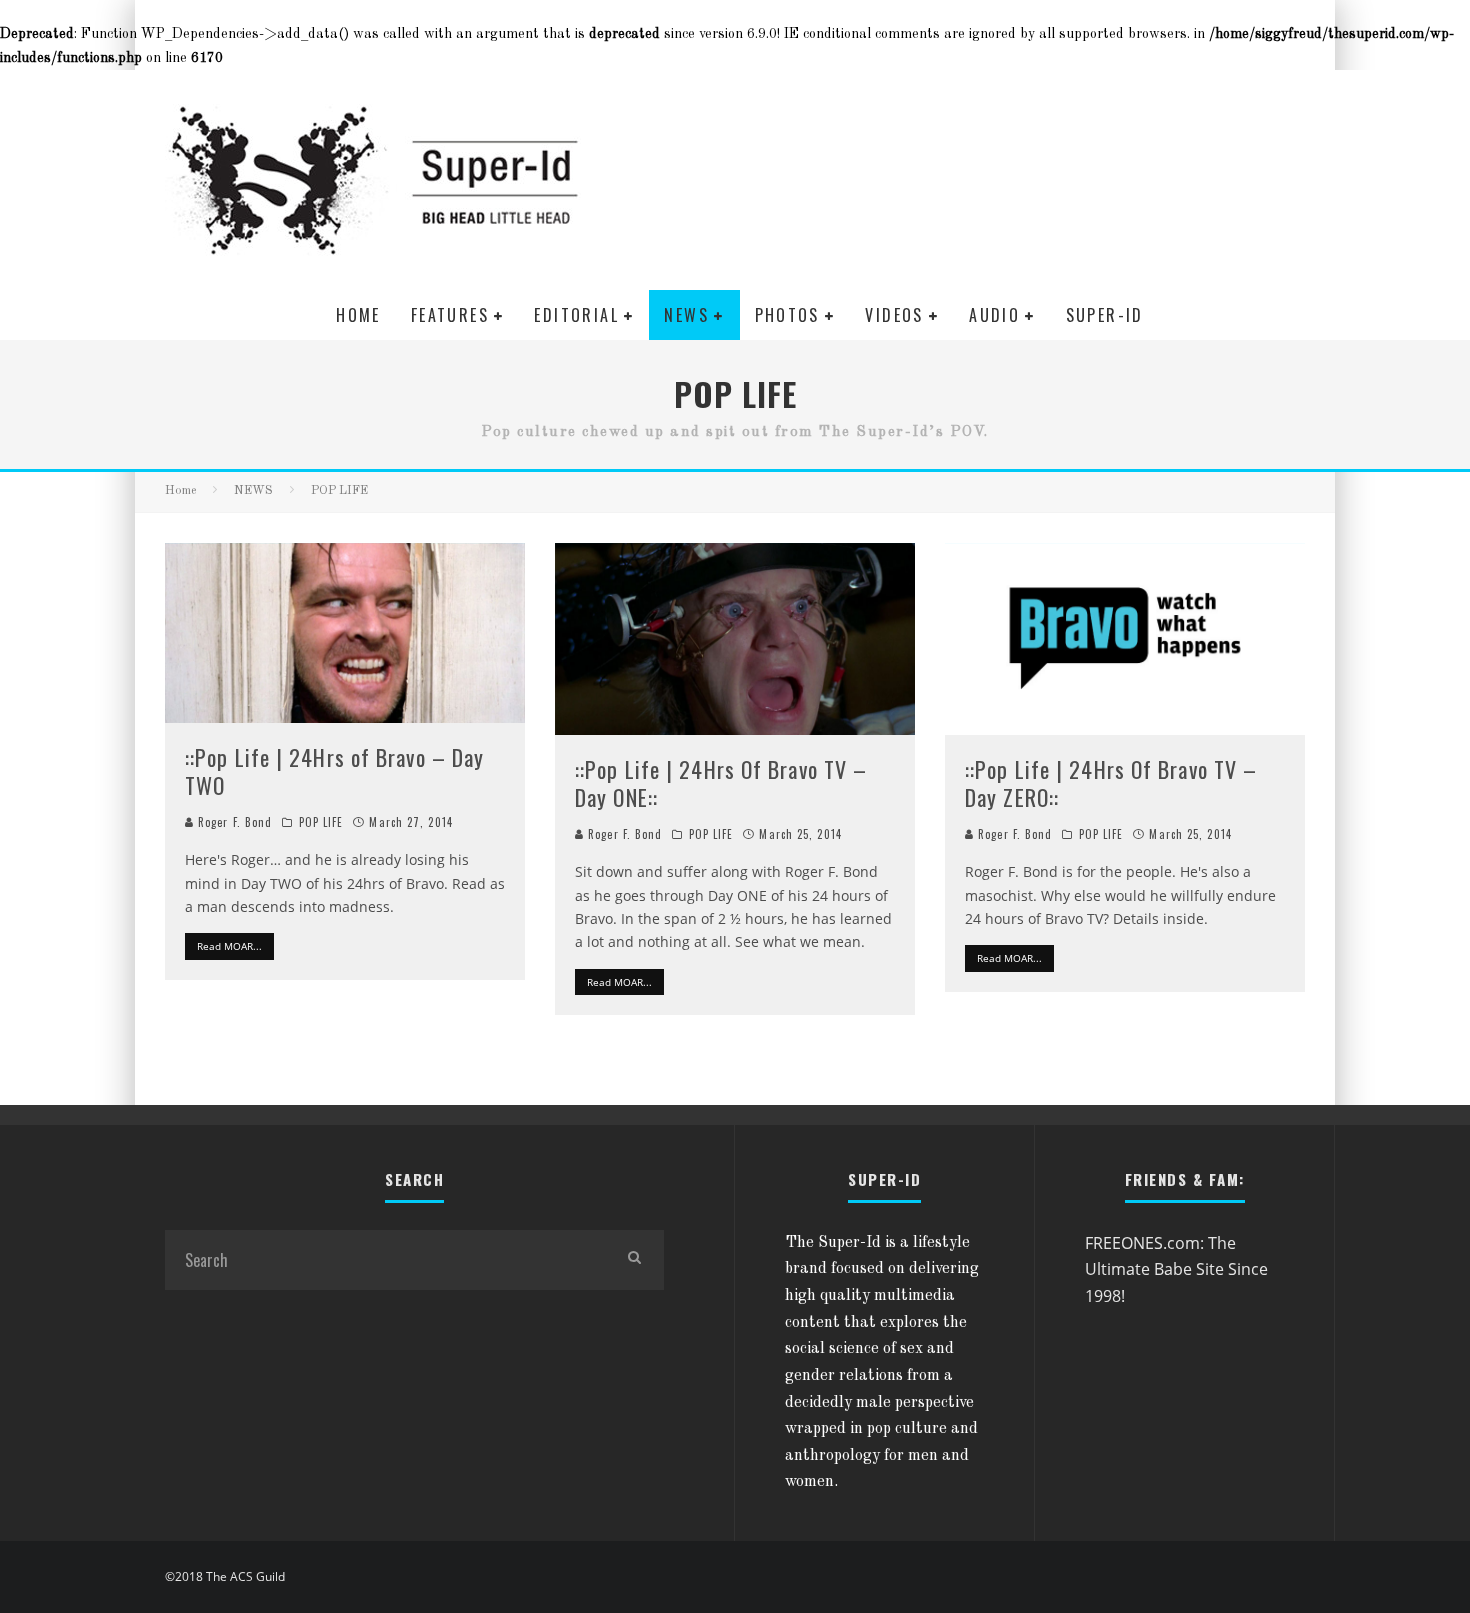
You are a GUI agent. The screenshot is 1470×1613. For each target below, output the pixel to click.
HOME (358, 315)
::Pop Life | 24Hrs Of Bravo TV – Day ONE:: (721, 783)
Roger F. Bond (233, 822)
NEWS (686, 315)
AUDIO (994, 315)
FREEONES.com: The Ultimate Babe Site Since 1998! (1176, 1269)
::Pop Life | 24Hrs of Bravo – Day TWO (334, 771)
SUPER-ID (1105, 315)
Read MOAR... (229, 946)
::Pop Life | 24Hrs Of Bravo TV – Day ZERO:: (1111, 783)
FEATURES (450, 315)
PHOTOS (787, 315)
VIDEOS (894, 315)
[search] (634, 1260)
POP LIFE (321, 822)
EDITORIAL (576, 315)
